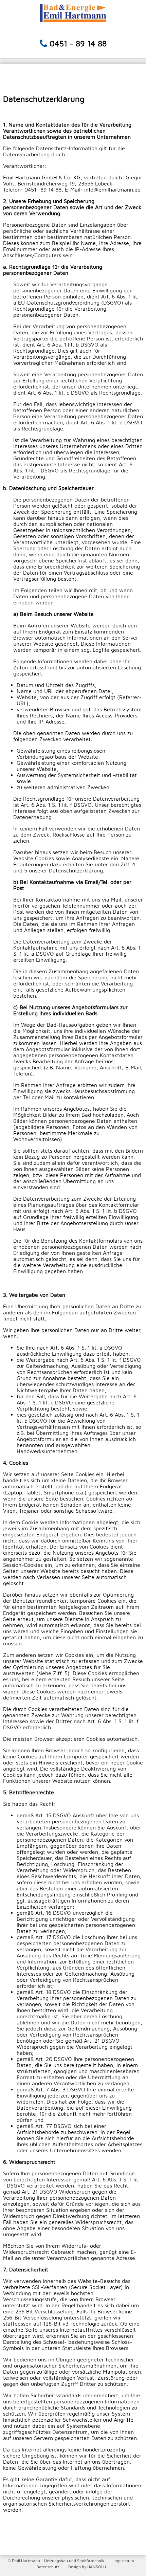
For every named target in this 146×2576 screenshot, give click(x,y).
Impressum (124, 2561)
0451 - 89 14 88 (78, 43)
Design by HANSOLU (87, 2567)
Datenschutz (48, 2567)
